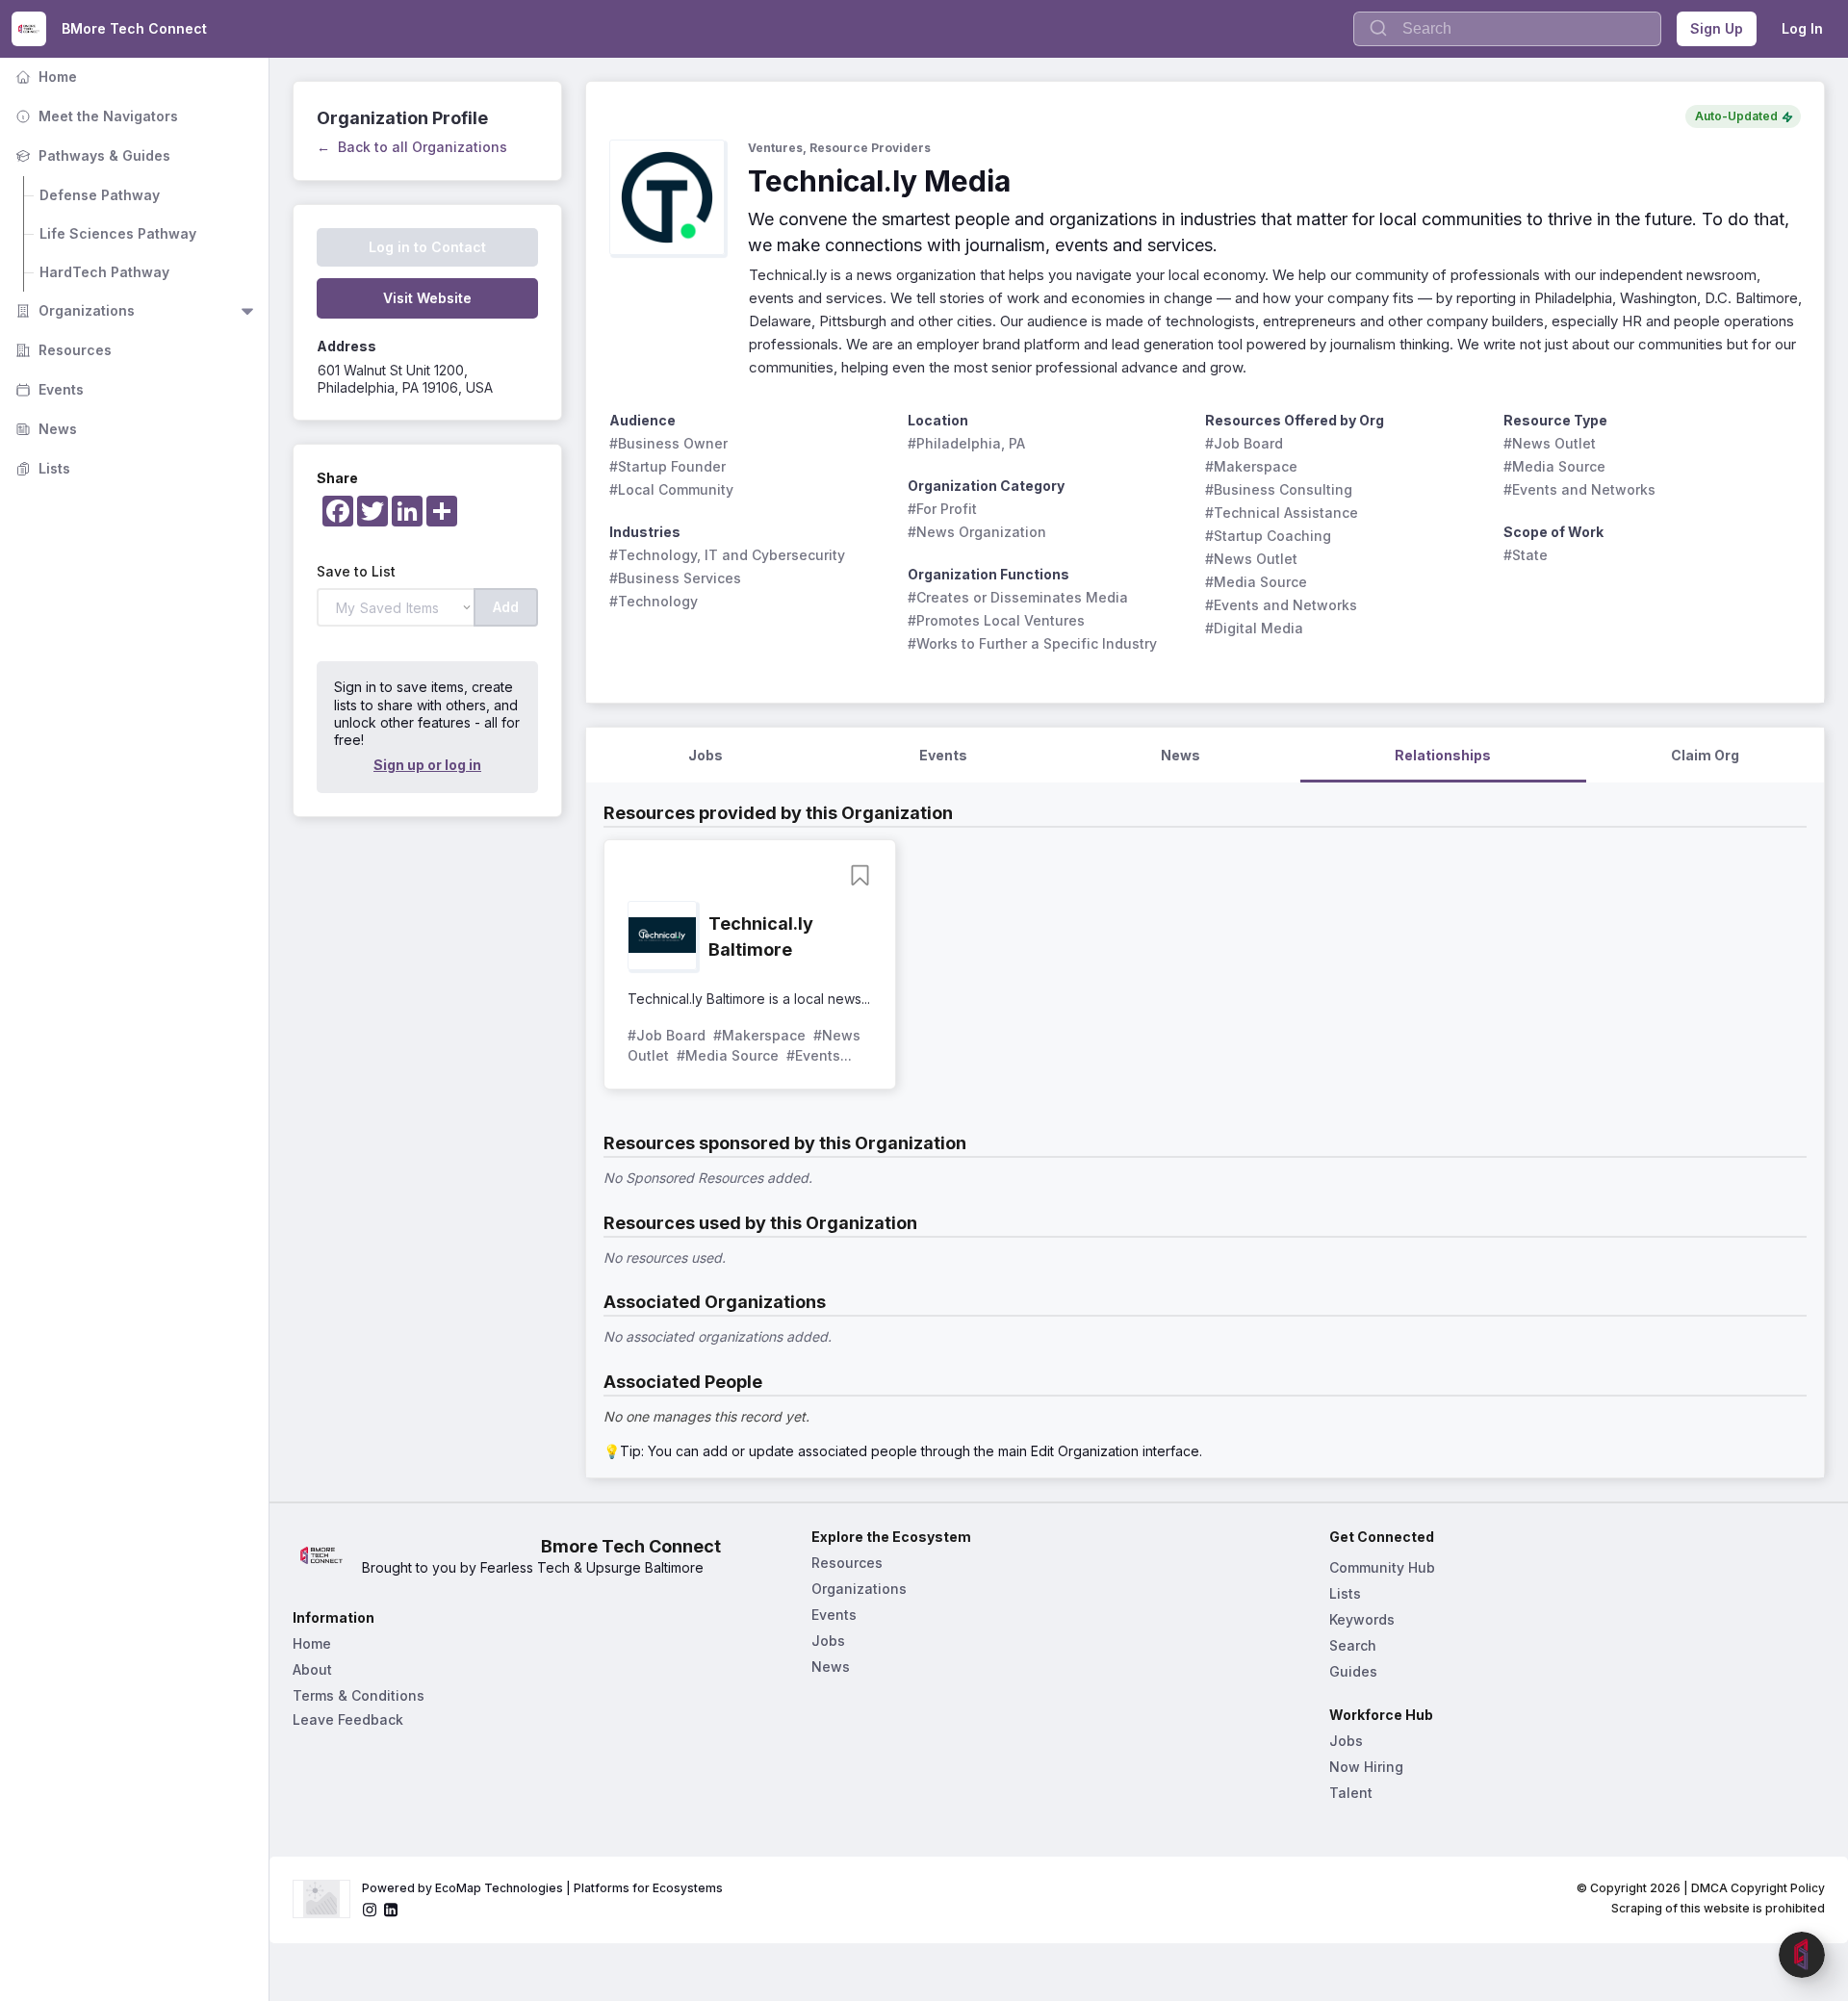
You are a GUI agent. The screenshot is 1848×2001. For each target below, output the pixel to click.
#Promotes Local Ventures (996, 620)
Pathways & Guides (91, 155)
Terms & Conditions (359, 1695)
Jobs (828, 1641)
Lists (41, 468)
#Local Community (671, 489)
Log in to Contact (427, 247)
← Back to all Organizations (412, 147)
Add (506, 607)
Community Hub (1382, 1567)
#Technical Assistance (1282, 513)
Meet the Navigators (95, 116)
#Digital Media (1254, 628)
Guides (1353, 1671)
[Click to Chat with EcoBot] (1802, 1955)
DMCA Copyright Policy (1758, 1888)
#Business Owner (668, 443)
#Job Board (1244, 443)
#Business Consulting (1279, 489)
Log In (1802, 28)
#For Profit (942, 509)
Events (48, 389)
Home (44, 77)
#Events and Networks (1281, 605)
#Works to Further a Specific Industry (1032, 643)
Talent (1351, 1793)
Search (1353, 1645)
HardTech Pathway (104, 272)
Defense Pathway (100, 195)
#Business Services (675, 578)
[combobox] (1507, 29)
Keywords (1362, 1619)
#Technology (654, 601)
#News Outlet (1251, 559)
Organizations (73, 310)
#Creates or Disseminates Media (1018, 597)
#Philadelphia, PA (966, 443)
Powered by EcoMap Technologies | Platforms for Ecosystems (542, 1888)
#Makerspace (1251, 466)
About (312, 1669)
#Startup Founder (667, 466)
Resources (62, 350)
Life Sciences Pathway (118, 233)
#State (1526, 555)
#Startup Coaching (1268, 536)
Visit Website (427, 298)
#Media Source (1256, 582)
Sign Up (1717, 28)
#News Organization (977, 532)
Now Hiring (1366, 1767)
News (44, 429)
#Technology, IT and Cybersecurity (727, 555)
